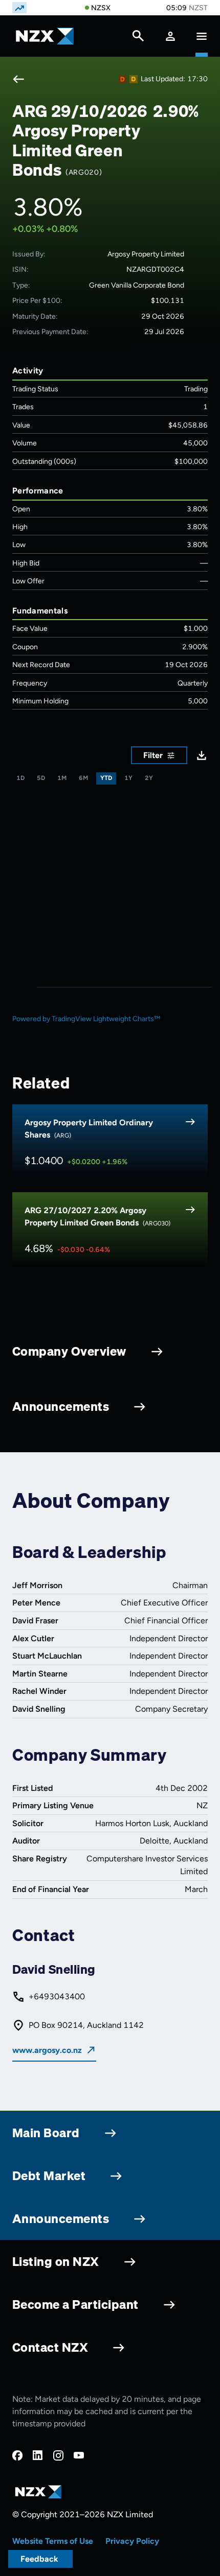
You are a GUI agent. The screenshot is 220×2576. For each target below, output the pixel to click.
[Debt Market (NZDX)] (122, 79)
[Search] (138, 38)
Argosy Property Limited (146, 254)
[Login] (170, 36)
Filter (153, 755)
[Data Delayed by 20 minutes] (134, 79)
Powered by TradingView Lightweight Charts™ (86, 1019)
